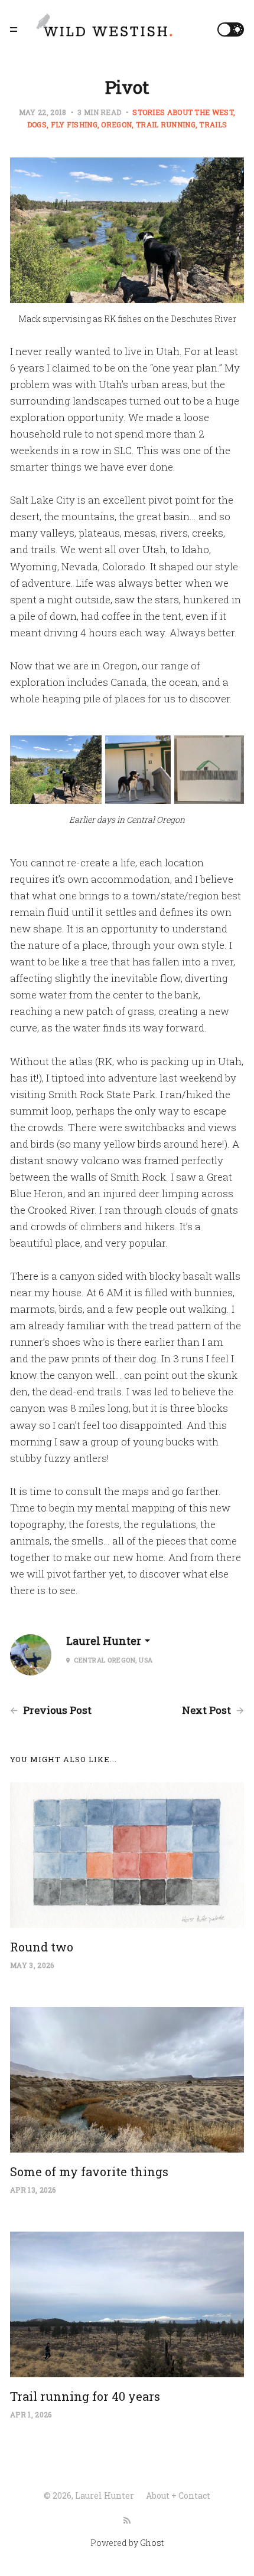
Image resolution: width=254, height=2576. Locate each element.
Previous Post (56, 1710)
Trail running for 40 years (85, 2396)
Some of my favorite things (89, 2171)
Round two (42, 1947)
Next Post (208, 1710)
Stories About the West (183, 112)
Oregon (116, 124)
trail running (166, 124)
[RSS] (127, 2521)
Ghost (152, 2543)
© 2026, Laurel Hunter (89, 2495)
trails (213, 124)
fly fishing (74, 124)
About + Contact (178, 2495)
